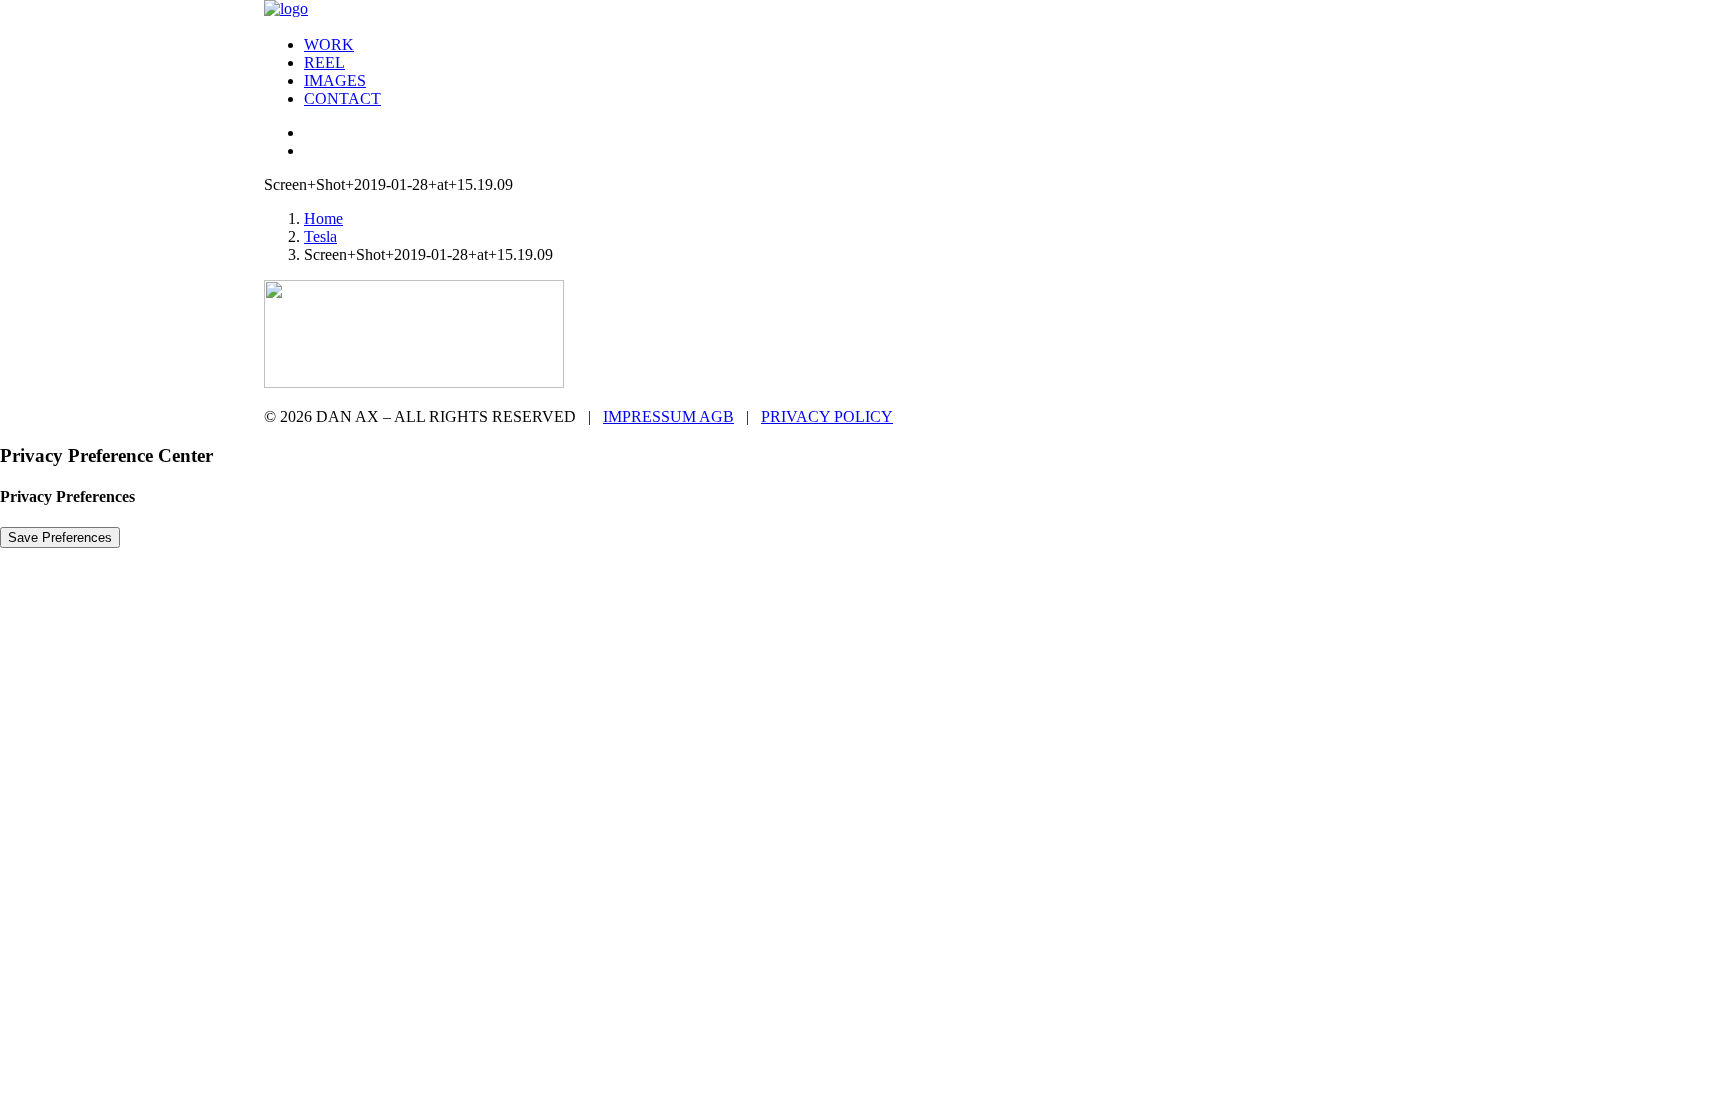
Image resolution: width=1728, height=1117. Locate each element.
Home (323, 218)
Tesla (320, 236)
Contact (342, 98)
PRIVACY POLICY (827, 416)
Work (329, 44)
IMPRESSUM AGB (668, 416)
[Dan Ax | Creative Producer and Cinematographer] (864, 10)
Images (335, 80)
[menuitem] (884, 45)
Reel (324, 62)
